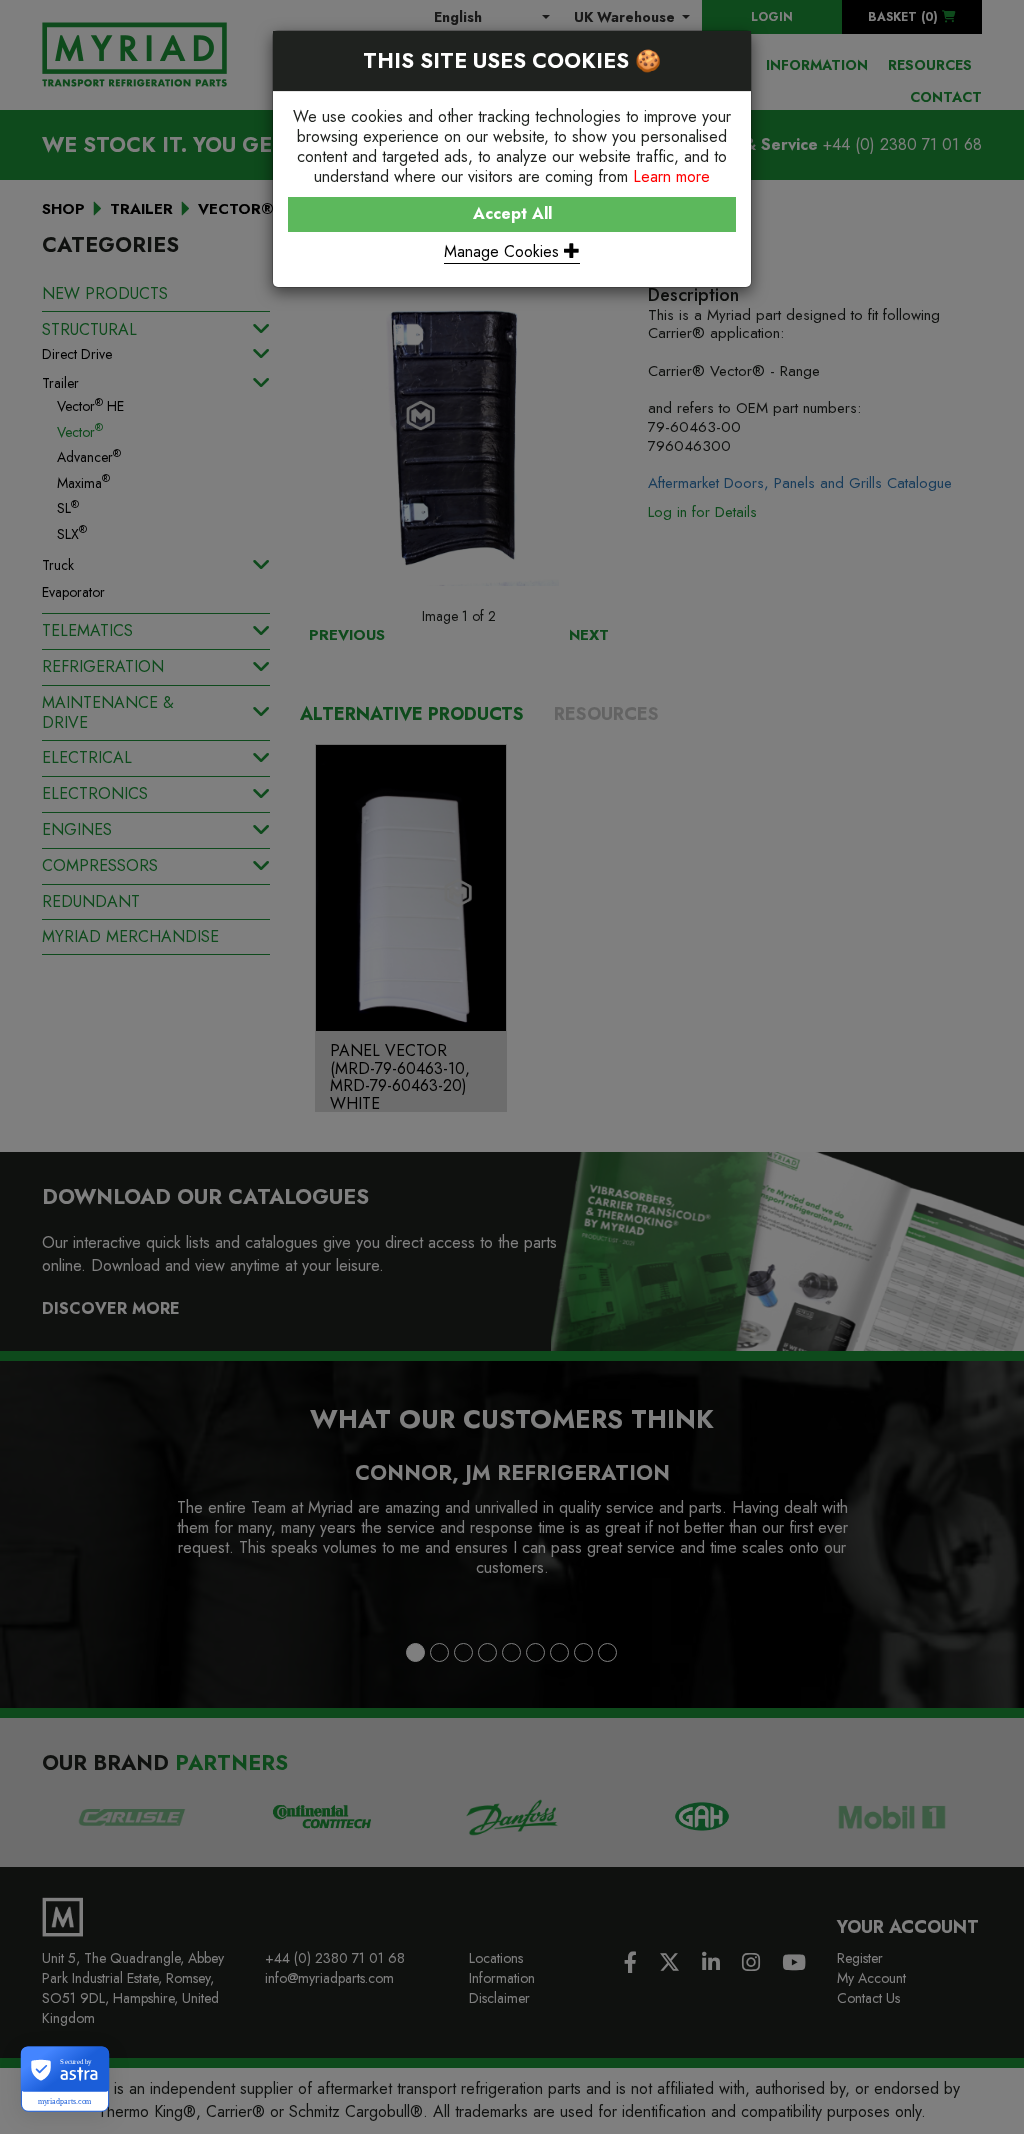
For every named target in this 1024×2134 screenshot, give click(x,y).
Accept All (512, 213)
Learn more (671, 176)
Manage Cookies (504, 251)
